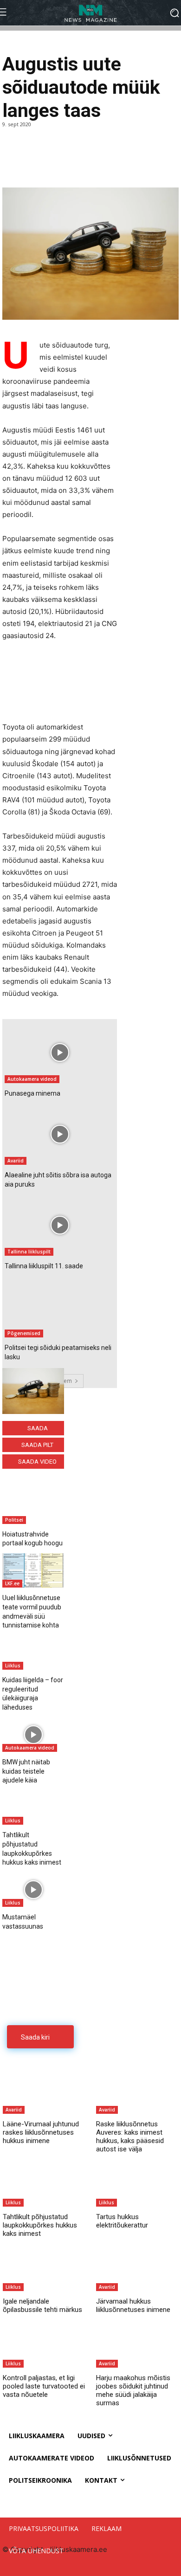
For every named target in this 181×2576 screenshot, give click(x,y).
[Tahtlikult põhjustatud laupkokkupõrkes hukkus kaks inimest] (33, 1808)
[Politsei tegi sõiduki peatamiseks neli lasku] (60, 1307)
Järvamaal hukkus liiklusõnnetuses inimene (133, 2305)
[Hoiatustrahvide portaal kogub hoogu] (33, 1506)
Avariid (16, 1161)
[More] (76, 164)
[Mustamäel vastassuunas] (33, 1890)
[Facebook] (12, 164)
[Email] (54, 164)
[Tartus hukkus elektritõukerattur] (137, 2184)
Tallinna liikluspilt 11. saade (44, 1266)
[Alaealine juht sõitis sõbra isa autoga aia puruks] (60, 1134)
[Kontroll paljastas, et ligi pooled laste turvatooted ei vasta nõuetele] (44, 2344)
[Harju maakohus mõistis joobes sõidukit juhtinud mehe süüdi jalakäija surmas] (137, 2344)
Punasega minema (32, 1093)
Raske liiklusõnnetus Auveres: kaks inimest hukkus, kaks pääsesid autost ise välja (130, 2137)
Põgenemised (24, 1333)
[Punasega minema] (60, 1052)
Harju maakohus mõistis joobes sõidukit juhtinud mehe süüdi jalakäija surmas (133, 2390)
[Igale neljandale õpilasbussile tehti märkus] (44, 2268)
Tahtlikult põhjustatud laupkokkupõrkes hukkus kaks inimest (40, 2225)
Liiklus (13, 1666)
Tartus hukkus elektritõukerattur (122, 2221)
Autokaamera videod (32, 1079)
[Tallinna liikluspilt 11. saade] (60, 1225)
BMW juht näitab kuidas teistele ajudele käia (26, 1771)
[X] (33, 164)
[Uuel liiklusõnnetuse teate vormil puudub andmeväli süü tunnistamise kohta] (33, 1570)
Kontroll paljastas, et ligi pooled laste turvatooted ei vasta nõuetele (44, 2386)
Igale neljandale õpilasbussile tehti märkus (42, 2305)
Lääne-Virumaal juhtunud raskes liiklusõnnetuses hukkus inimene (41, 2132)
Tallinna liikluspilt (29, 1252)
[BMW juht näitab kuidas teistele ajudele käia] (33, 1735)
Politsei (14, 1520)
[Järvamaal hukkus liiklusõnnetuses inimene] (137, 2268)
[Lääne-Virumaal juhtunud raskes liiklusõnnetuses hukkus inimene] (44, 2091)
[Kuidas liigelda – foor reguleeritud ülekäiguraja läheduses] (33, 1653)
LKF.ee (12, 1583)
